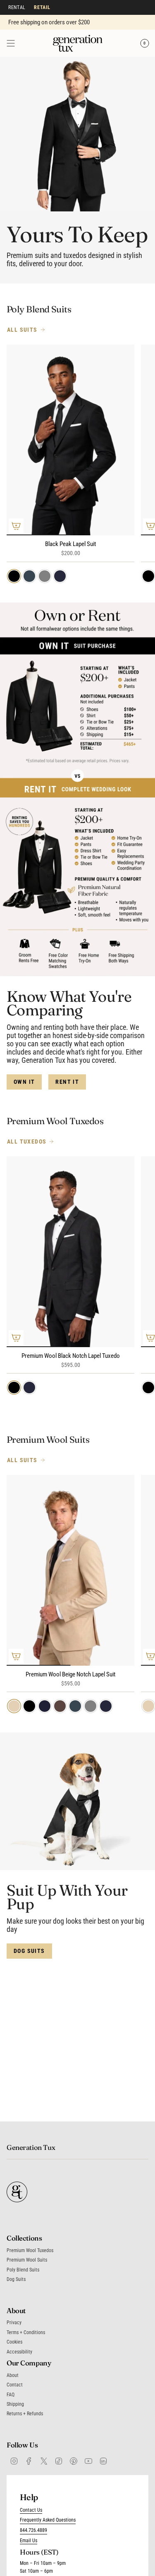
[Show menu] (11, 43)
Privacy (14, 2323)
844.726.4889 (33, 2530)
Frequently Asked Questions (48, 2520)
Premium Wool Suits (27, 2260)
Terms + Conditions (26, 2332)
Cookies (14, 2342)
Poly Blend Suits (23, 2270)
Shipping (15, 2404)
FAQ (11, 2395)
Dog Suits (16, 2279)
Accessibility (19, 2352)
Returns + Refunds (25, 2414)
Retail (42, 7)
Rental (17, 7)
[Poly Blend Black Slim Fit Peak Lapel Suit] (70, 440)
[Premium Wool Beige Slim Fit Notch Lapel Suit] (70, 1570)
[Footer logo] (17, 2192)
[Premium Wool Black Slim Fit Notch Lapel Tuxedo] (70, 1252)
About (13, 2375)
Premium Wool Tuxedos (30, 2250)
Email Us (29, 2541)
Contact (15, 2385)
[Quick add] (16, 526)
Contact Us (31, 2510)
